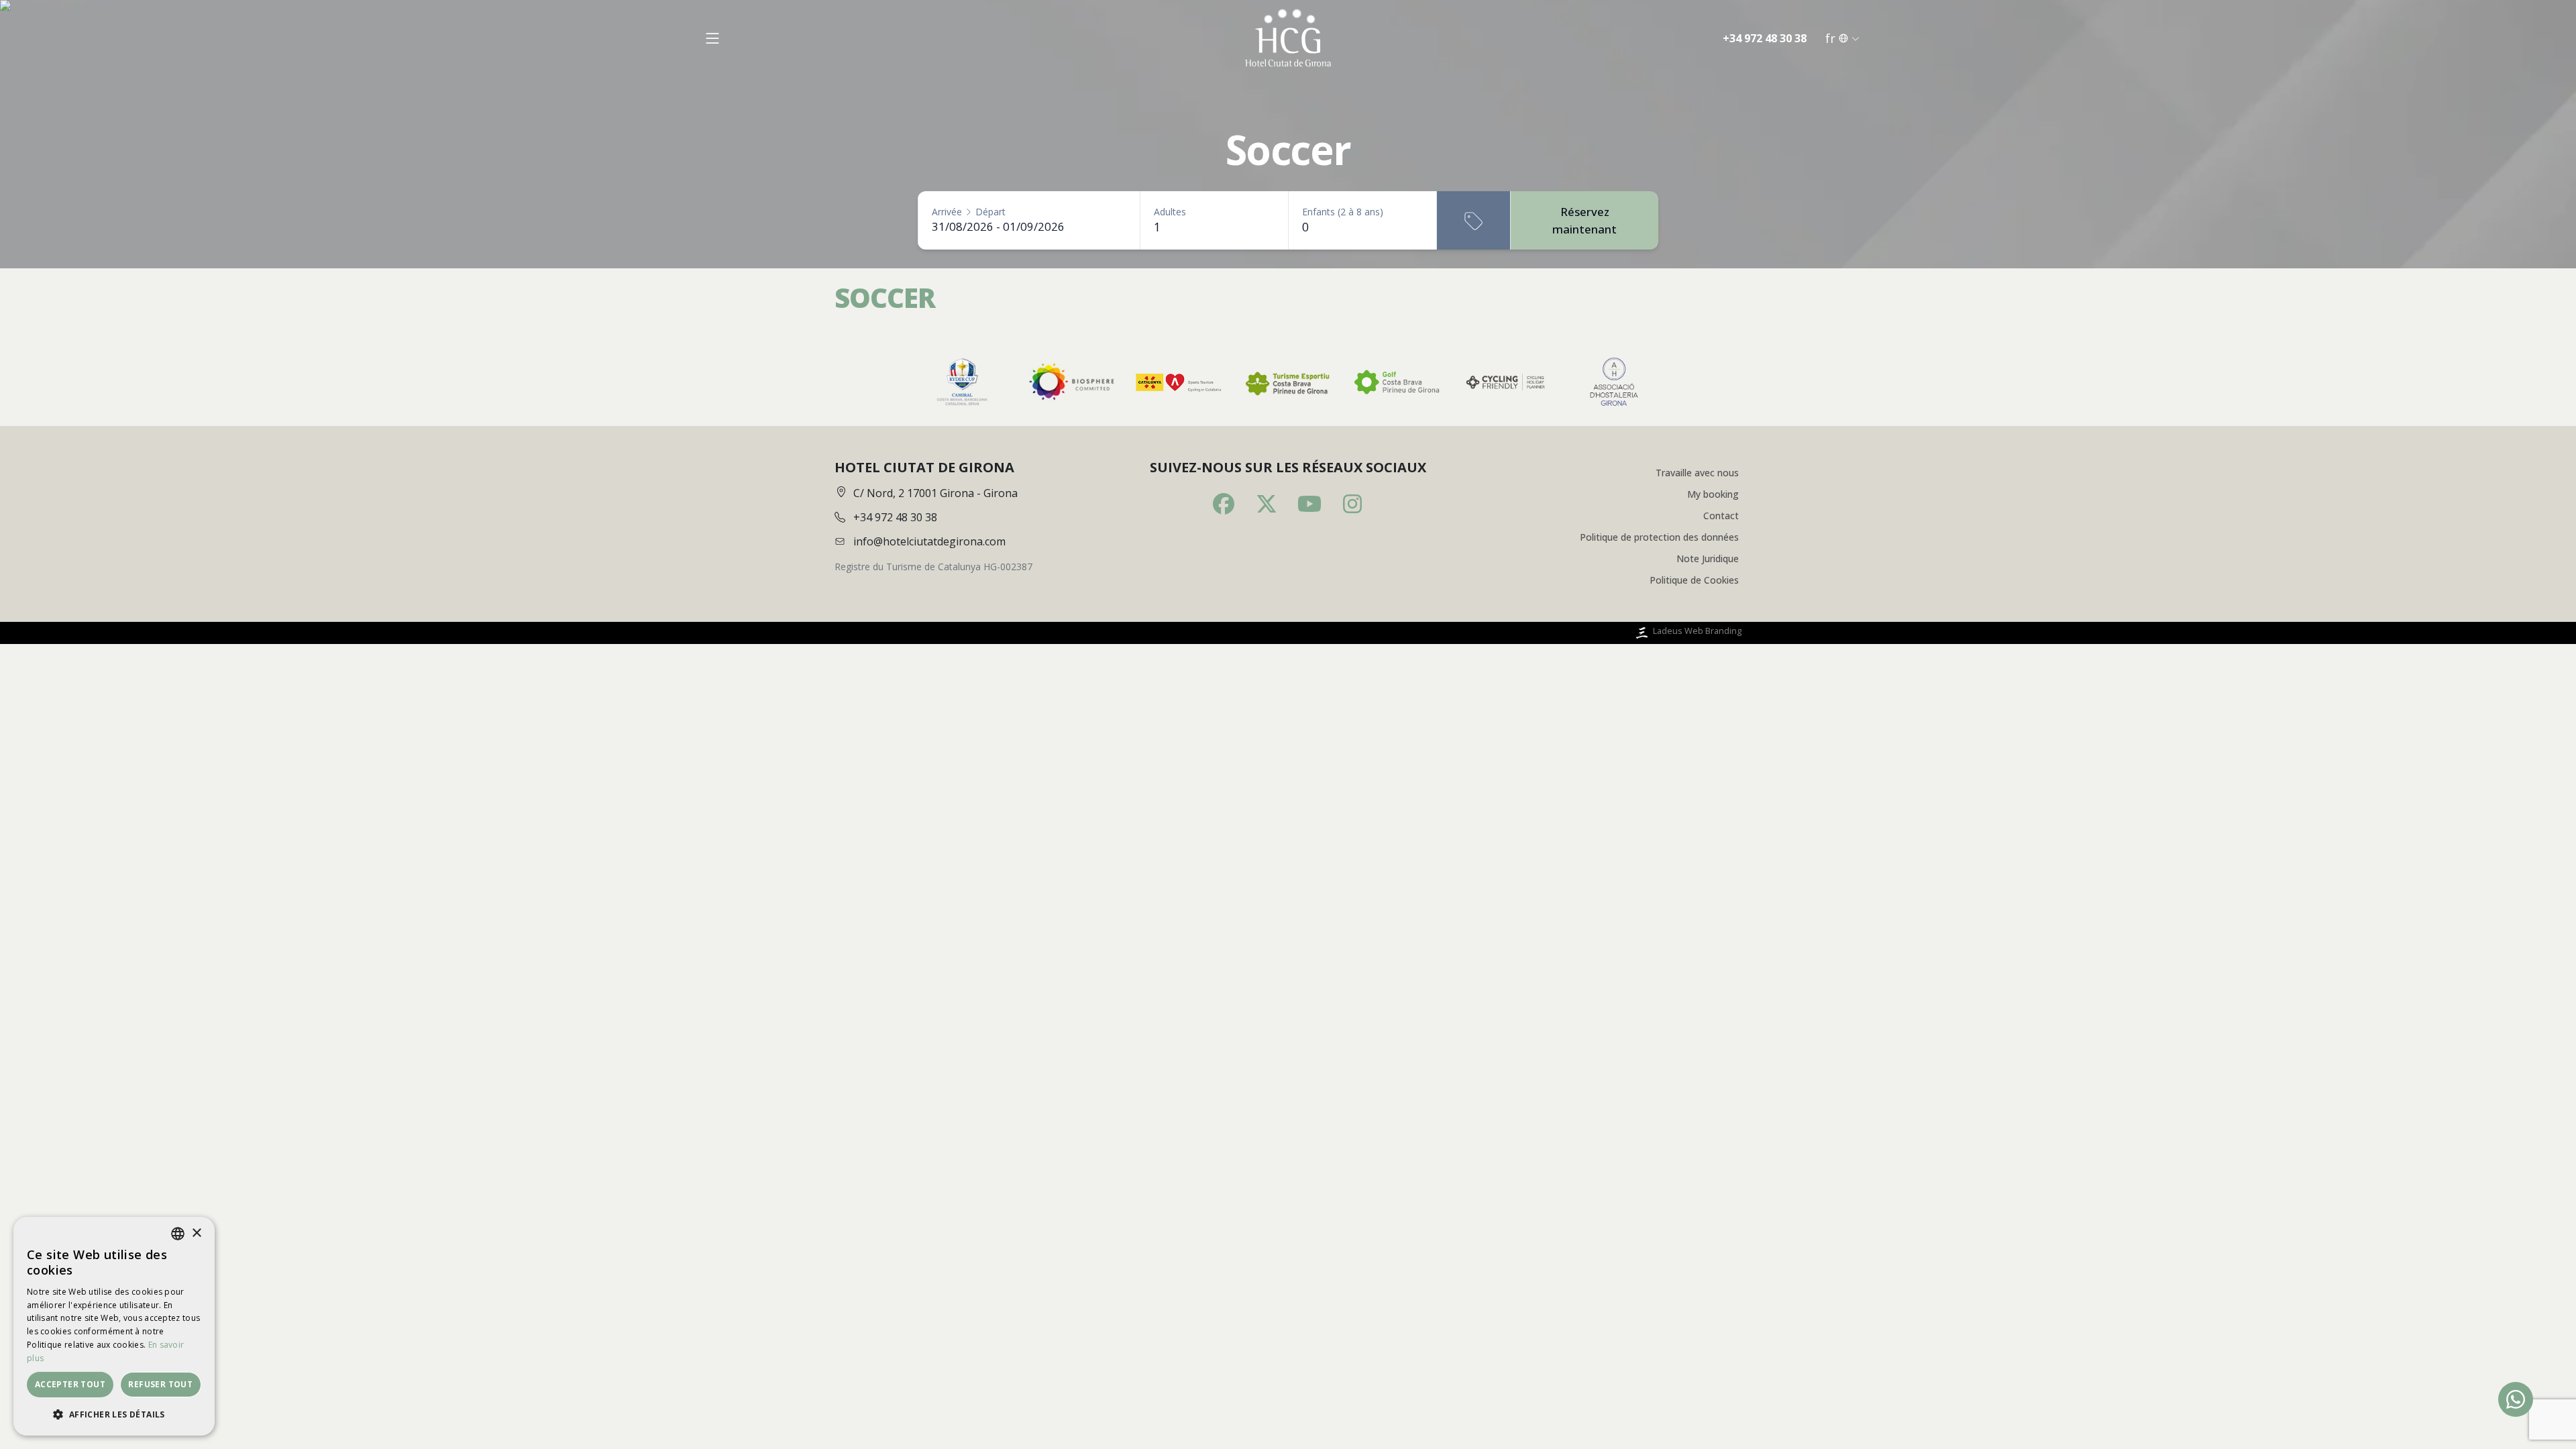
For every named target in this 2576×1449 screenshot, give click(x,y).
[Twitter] (1267, 504)
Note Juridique (1708, 558)
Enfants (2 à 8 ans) (1343, 212)
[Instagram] (1352, 504)
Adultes (1170, 212)
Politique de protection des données (1659, 537)
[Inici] (1288, 38)
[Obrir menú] (712, 38)
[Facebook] (1224, 504)
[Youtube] (1309, 504)
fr (1830, 38)
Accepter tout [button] (70, 1384)
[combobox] (178, 1234)
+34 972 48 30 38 (1765, 38)
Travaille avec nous (1697, 473)
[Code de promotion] (1473, 220)
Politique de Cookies (1694, 580)
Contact (1721, 516)
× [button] (196, 1233)
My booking (1713, 494)
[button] (114, 1414)
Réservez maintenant (1585, 220)
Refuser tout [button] (160, 1384)
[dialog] (114, 1326)
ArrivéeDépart (969, 212)
